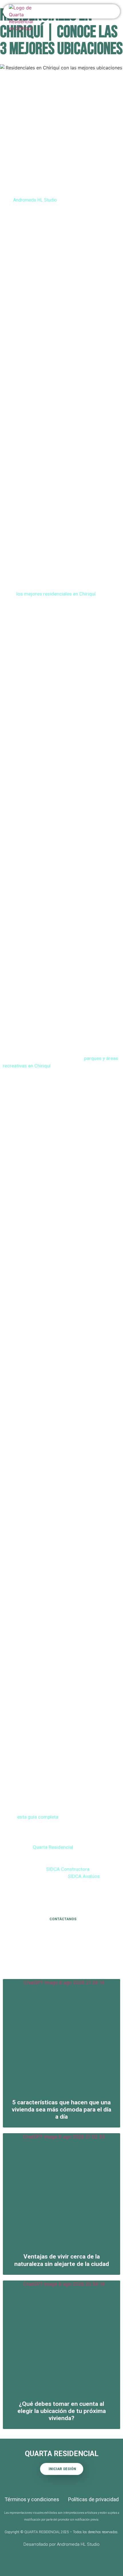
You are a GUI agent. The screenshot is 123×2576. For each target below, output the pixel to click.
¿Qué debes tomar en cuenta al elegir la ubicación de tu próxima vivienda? (62, 2411)
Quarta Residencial (53, 1847)
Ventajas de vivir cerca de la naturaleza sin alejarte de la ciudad (62, 2260)
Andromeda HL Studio (35, 200)
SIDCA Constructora (68, 1869)
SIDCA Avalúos (84, 1876)
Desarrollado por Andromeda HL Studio (61, 2544)
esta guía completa (38, 1817)
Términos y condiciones (32, 2499)
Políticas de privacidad (93, 2499)
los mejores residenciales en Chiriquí (56, 594)
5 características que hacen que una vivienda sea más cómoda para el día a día (61, 2110)
